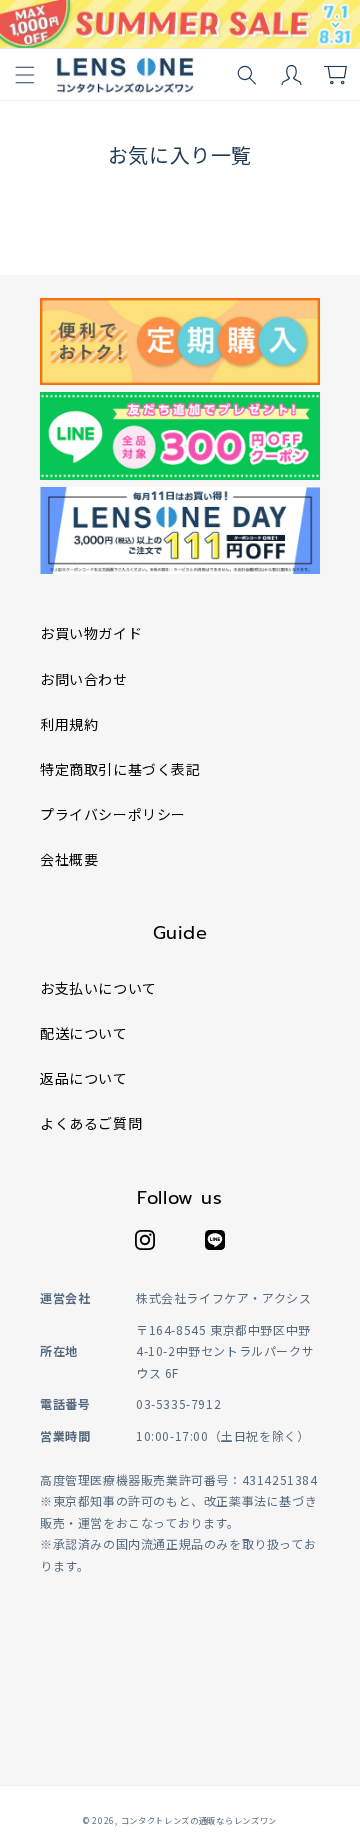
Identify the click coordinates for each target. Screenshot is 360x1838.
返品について (84, 1078)
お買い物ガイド (91, 633)
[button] (25, 75)
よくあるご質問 (91, 1123)
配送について (84, 1033)
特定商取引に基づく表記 (120, 769)
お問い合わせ (84, 679)
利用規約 (69, 724)
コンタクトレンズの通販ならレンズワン (199, 1820)
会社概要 (69, 859)
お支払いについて (98, 988)
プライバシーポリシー (113, 814)
